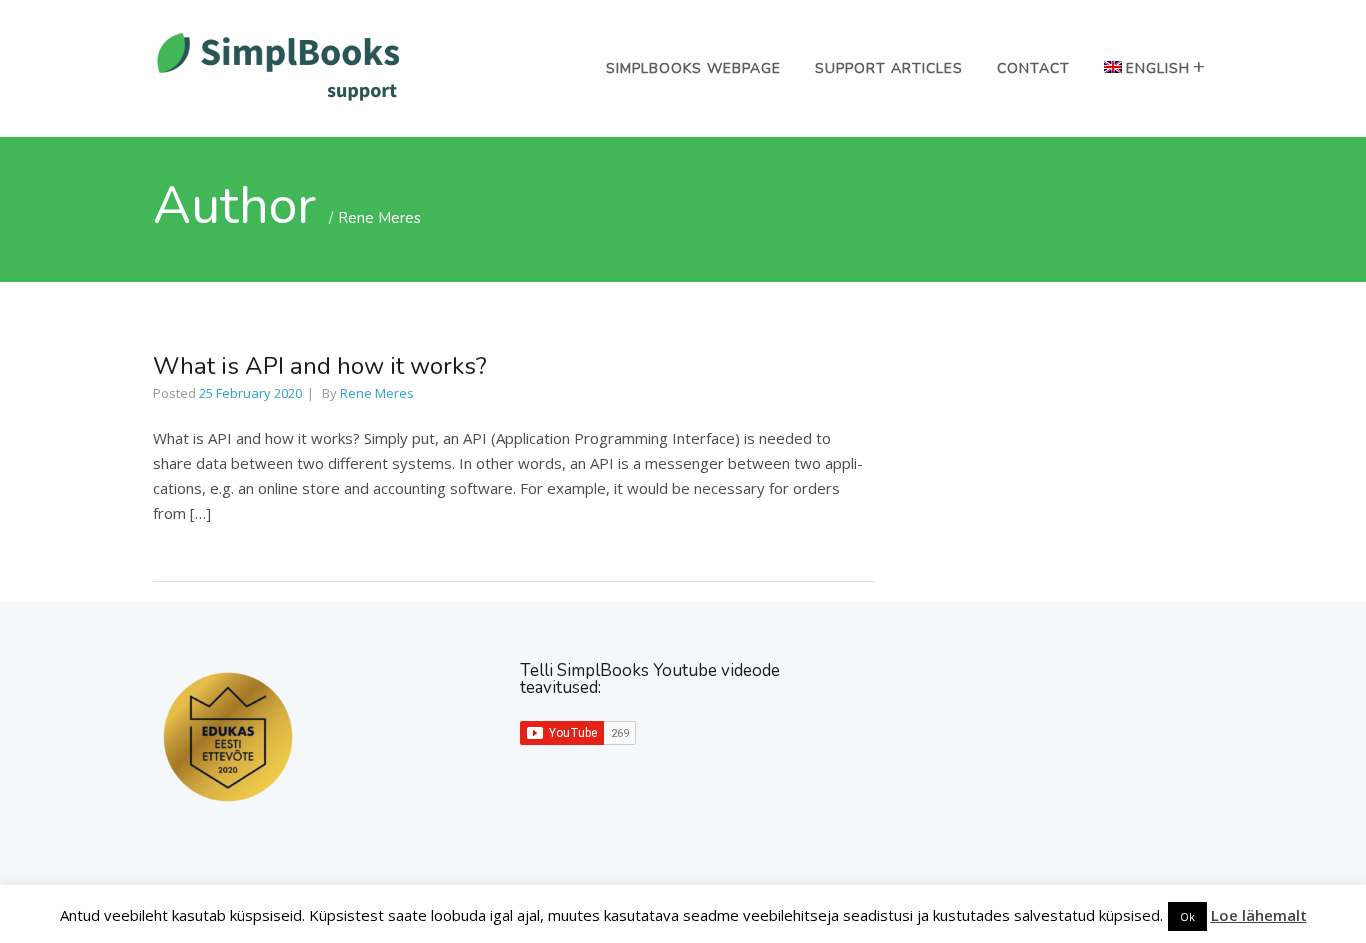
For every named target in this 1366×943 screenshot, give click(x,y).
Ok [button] (1187, 916)
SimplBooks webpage (693, 68)
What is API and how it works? (320, 366)
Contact (1033, 68)
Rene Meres (379, 218)
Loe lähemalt (1259, 915)
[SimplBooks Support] (278, 99)
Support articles (889, 68)
